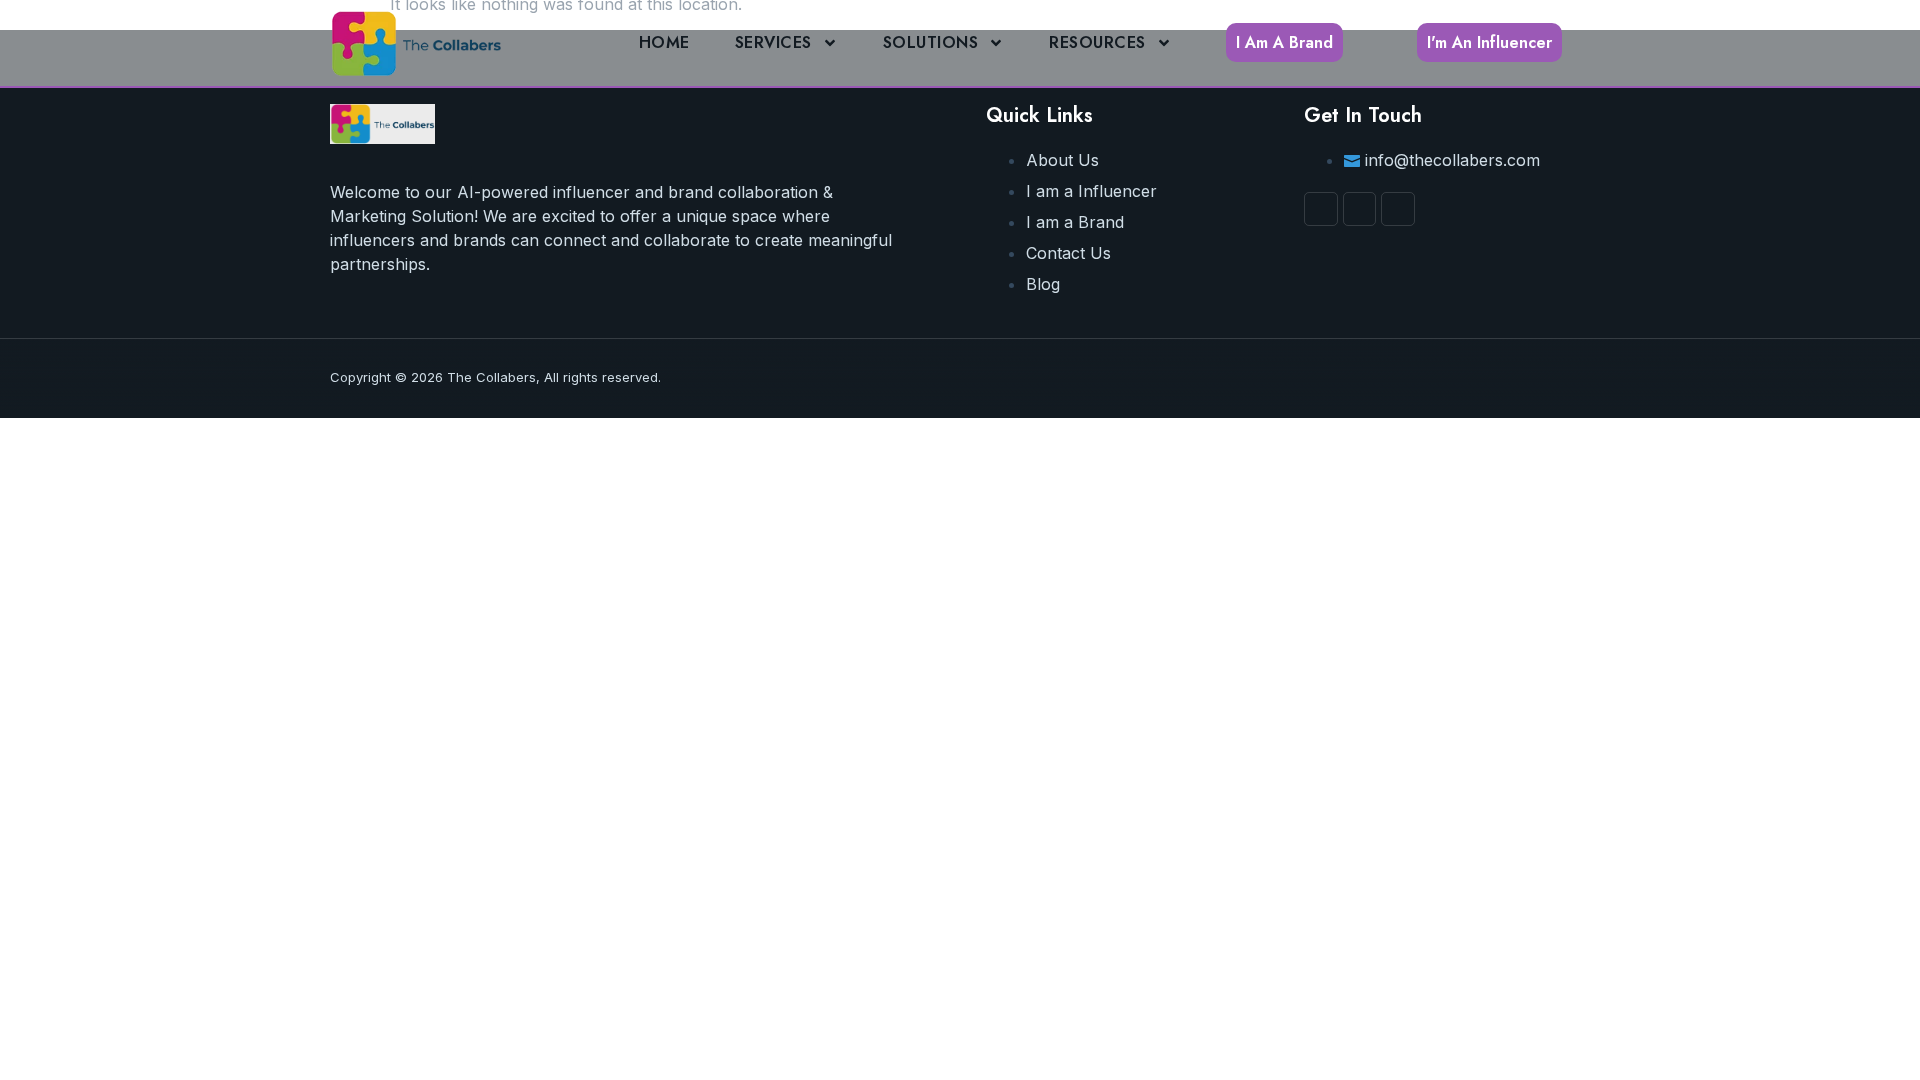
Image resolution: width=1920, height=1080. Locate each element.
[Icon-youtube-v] (1360, 209)
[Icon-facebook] (1321, 209)
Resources (1097, 42)
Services (773, 42)
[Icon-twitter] (1398, 209)
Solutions (931, 42)
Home (664, 42)
